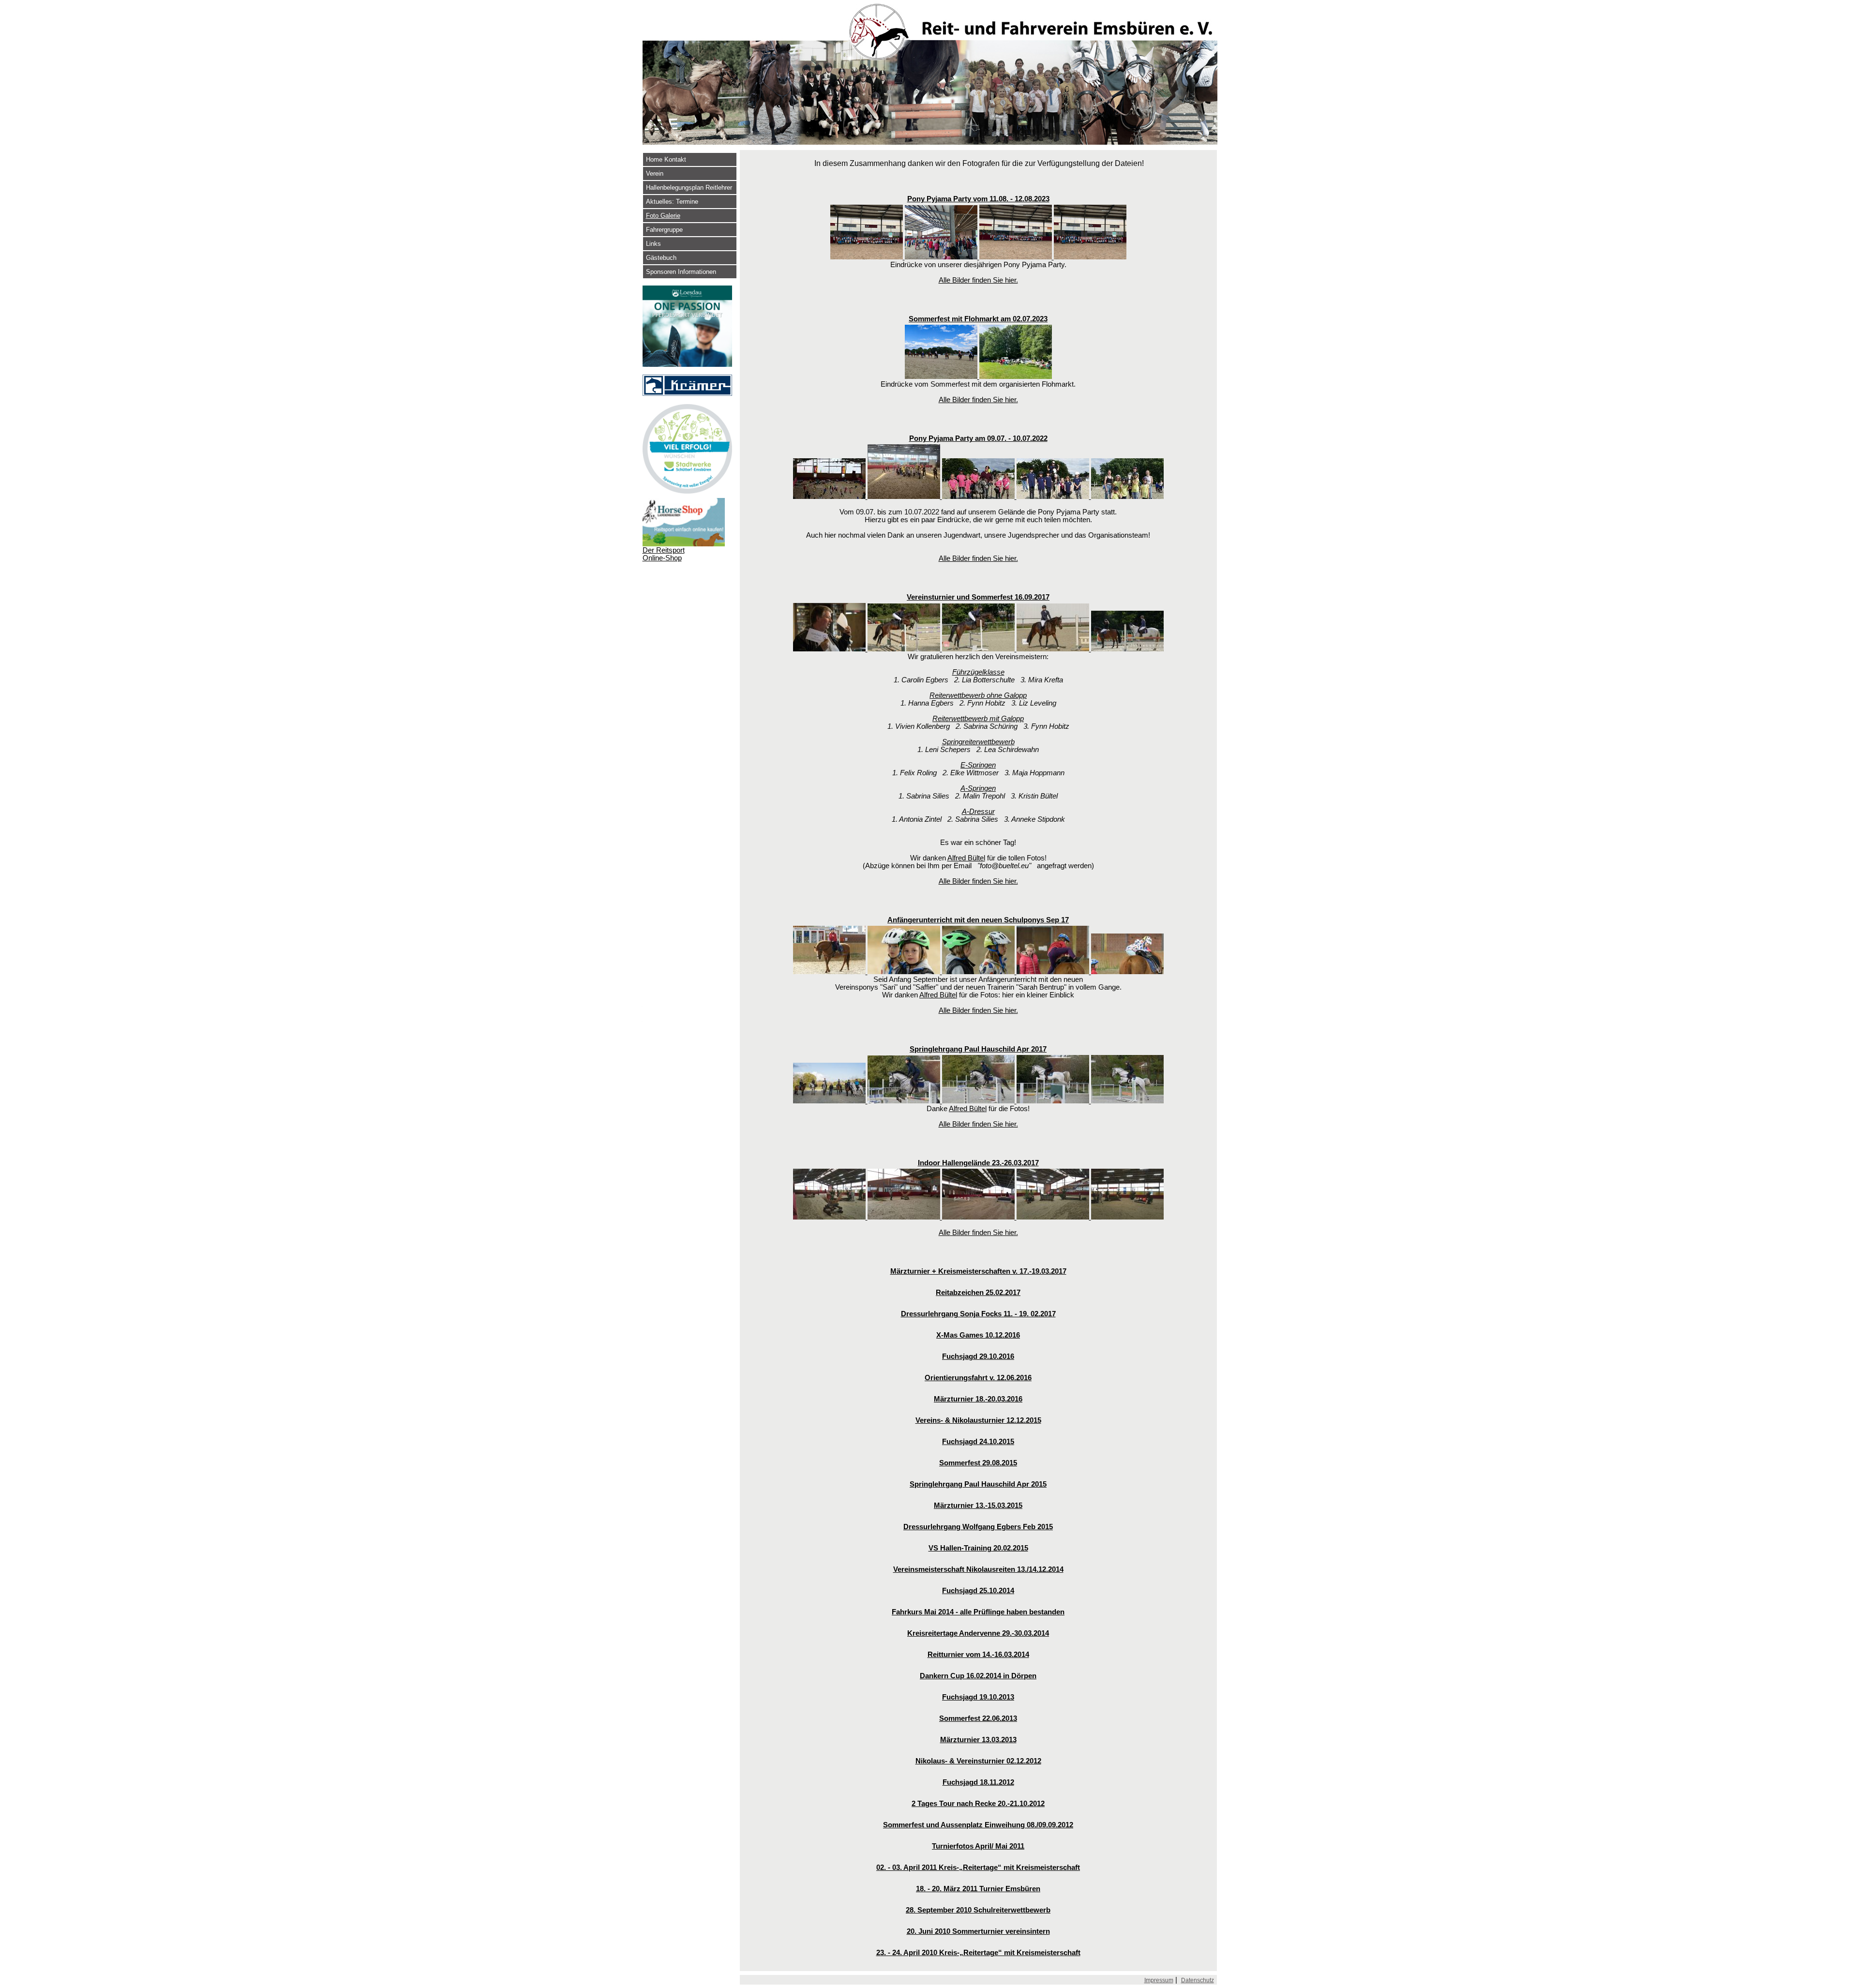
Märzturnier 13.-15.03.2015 (978, 1506)
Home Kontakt (666, 159)
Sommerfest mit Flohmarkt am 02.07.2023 (978, 319)
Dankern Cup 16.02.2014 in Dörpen (978, 1676)
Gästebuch (661, 258)
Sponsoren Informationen (681, 272)
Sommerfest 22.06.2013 (978, 1718)
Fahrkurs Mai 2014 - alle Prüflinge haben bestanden (978, 1612)
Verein (655, 173)
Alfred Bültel (966, 858)
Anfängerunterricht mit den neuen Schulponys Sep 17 (978, 920)
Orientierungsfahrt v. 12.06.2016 (978, 1378)
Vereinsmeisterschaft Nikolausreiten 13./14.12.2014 (978, 1569)
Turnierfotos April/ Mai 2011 (978, 1846)
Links (653, 244)
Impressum (1159, 1980)
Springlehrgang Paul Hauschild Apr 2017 (978, 1049)
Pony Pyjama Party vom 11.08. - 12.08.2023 (978, 199)
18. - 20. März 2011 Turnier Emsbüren (978, 1889)
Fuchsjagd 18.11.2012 (978, 1782)
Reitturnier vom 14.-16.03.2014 (978, 1655)
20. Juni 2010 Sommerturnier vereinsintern (978, 1931)
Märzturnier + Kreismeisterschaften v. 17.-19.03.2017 (978, 1271)
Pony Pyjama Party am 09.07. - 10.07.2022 (978, 438)
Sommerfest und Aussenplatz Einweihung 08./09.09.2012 (978, 1825)
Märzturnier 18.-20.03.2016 (978, 1399)
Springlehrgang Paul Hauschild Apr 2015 (978, 1484)
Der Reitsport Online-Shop (664, 554)
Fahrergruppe (664, 230)
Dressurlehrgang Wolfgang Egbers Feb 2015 (978, 1527)
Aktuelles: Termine (672, 202)
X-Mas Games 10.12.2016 (978, 1335)
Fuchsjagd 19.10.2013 (978, 1697)
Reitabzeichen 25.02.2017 (978, 1293)
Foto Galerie (663, 216)
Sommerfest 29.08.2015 (978, 1463)
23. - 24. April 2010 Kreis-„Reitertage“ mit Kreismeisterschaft (978, 1953)
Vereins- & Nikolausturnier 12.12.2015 (978, 1420)
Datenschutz (1198, 1980)
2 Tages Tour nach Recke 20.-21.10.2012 (978, 1804)
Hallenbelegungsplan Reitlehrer (689, 188)
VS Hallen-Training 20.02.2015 (978, 1548)
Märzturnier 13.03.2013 (978, 1740)
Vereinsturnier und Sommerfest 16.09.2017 (978, 597)
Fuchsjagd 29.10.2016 (978, 1356)
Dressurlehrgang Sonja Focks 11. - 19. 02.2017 (978, 1314)
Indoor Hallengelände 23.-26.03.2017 (978, 1163)
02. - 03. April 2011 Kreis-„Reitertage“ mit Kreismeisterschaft (978, 1868)
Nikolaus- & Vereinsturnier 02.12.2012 (978, 1761)
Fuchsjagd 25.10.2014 (978, 1591)
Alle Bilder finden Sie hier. (978, 280)
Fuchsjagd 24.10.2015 (978, 1442)
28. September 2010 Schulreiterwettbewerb (978, 1910)
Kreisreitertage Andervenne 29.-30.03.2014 (978, 1633)
